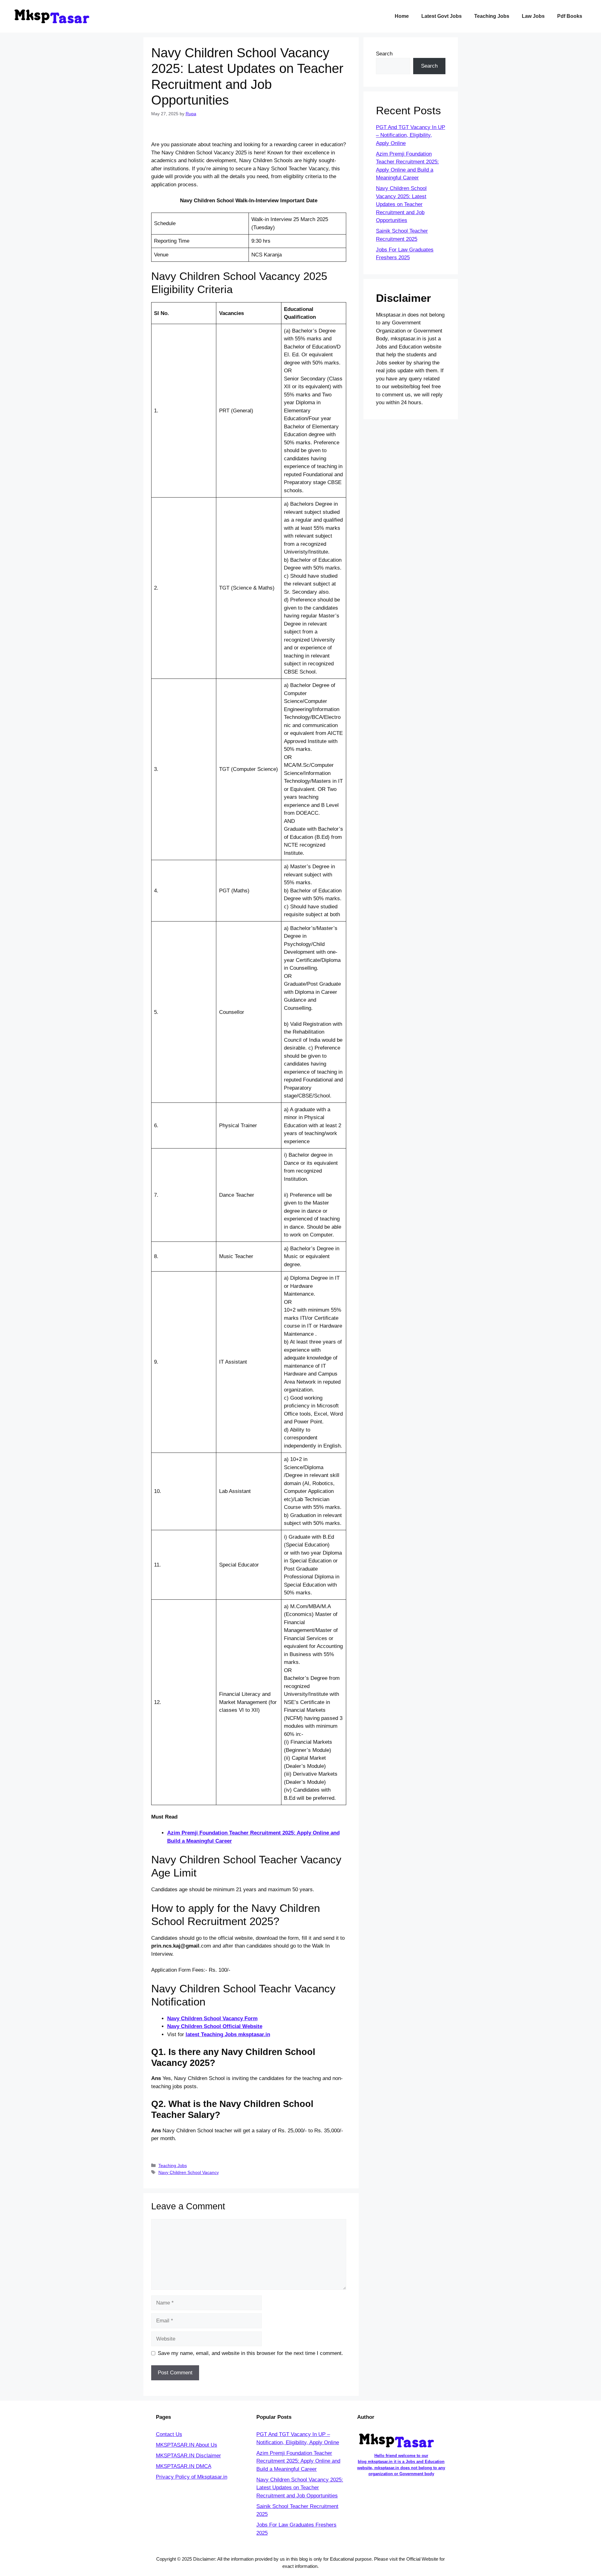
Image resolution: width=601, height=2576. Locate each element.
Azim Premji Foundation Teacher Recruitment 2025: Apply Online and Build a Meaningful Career (298, 2461)
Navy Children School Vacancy (189, 2172)
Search (384, 54)
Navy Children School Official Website (215, 2026)
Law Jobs (533, 16)
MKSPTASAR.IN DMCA (184, 2466)
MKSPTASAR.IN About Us (187, 2445)
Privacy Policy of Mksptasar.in (192, 2477)
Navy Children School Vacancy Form (212, 2018)
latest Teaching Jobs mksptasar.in (228, 2034)
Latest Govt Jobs (442, 16)
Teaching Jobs (492, 16)
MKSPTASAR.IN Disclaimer (188, 2456)
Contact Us (169, 2434)
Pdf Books (570, 16)
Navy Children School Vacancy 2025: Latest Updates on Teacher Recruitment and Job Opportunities (401, 204)
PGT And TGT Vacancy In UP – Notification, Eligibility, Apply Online (411, 135)
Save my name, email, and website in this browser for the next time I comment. (250, 2353)
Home (402, 16)
